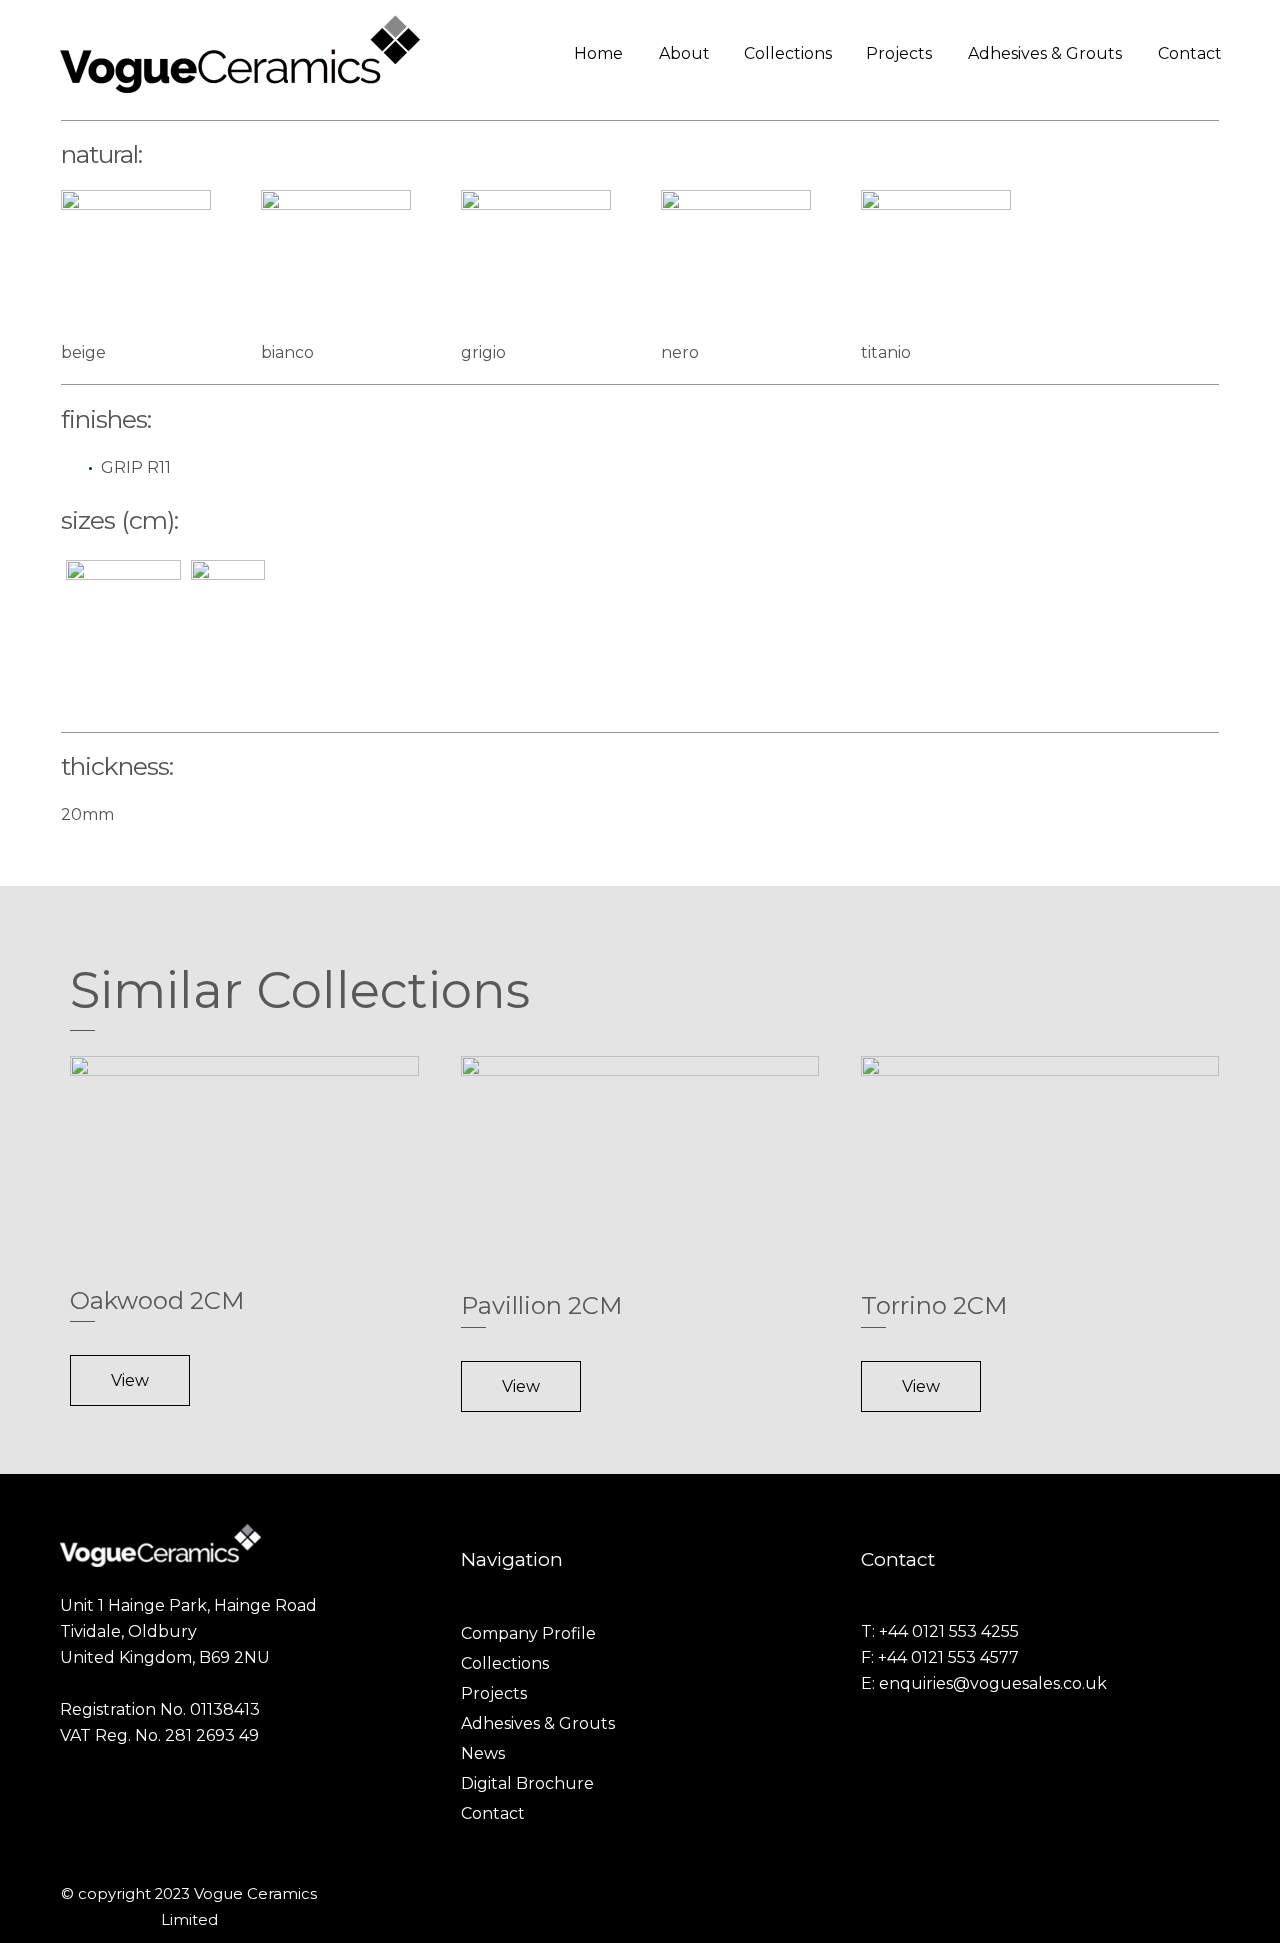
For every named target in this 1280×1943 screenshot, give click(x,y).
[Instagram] (1188, 1895)
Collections (788, 53)
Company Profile (528, 1633)
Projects (899, 53)
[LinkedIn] (1136, 1895)
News (483, 1753)
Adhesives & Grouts (1045, 53)
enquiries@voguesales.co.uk (993, 1683)
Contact (1190, 53)
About (684, 53)
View (130, 1380)
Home (598, 53)
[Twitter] (1162, 1895)
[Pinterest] (1214, 1895)
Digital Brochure (527, 1783)
